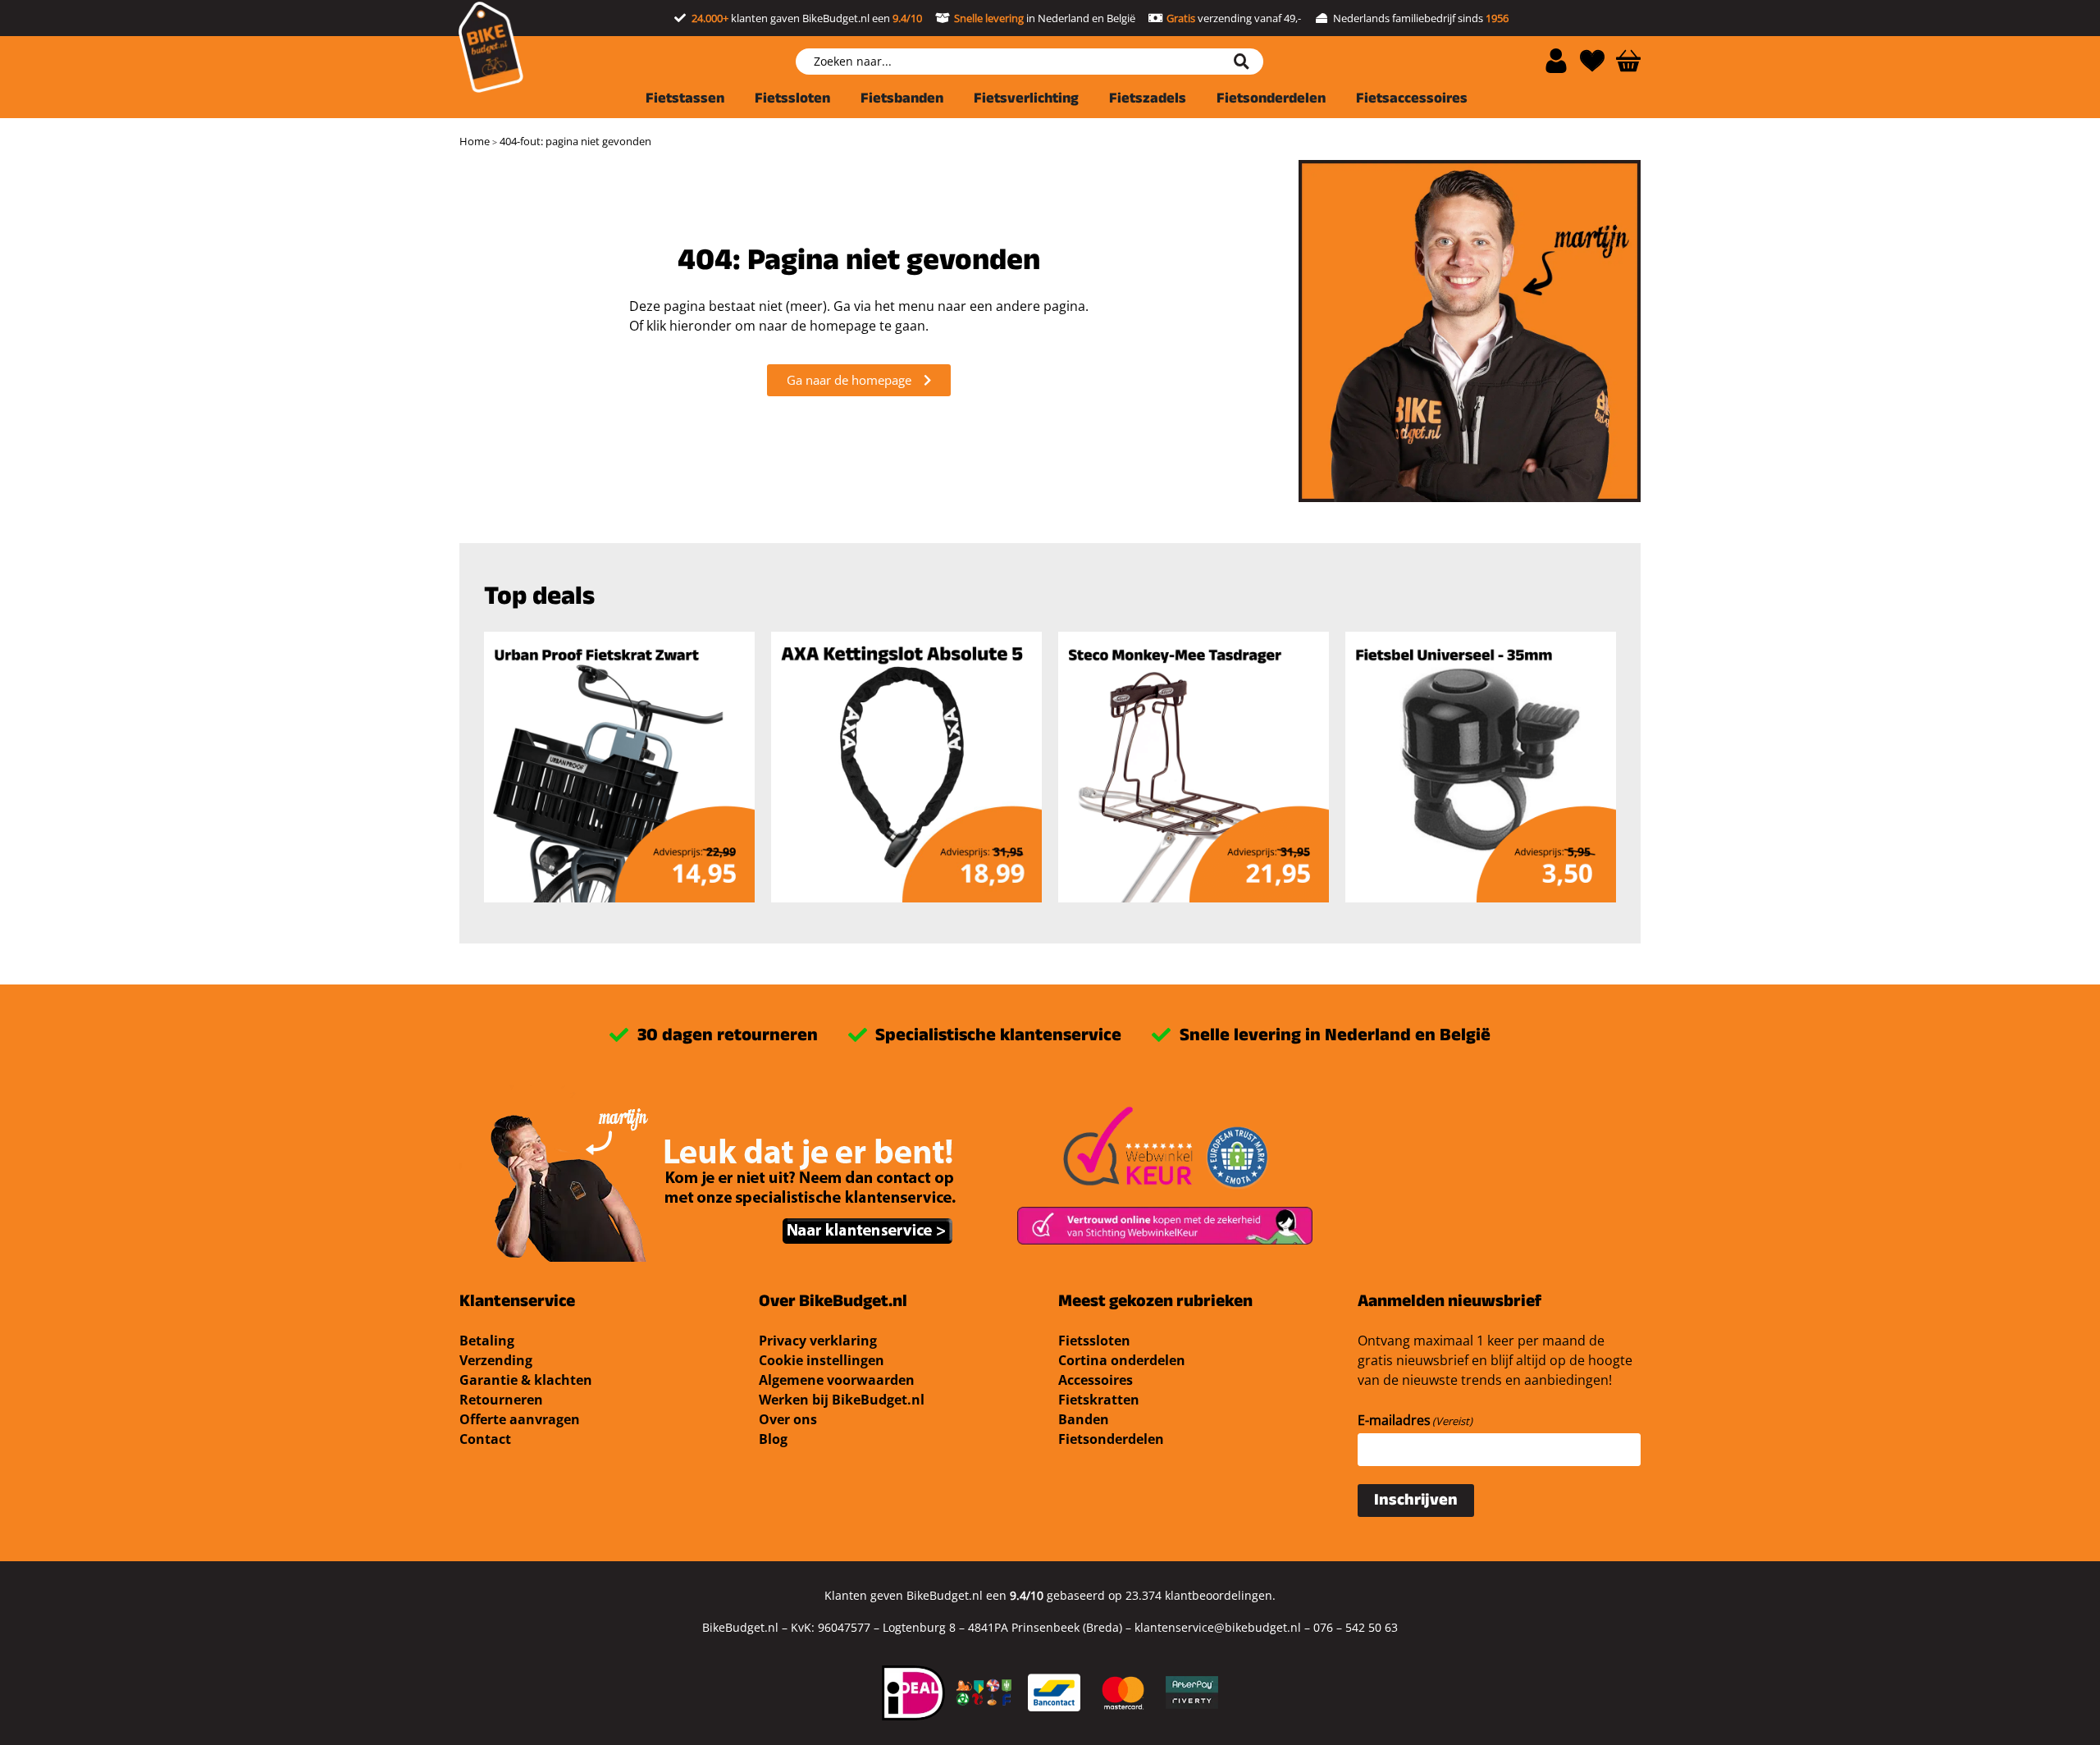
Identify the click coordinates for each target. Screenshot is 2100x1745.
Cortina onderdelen (1122, 1360)
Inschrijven (1416, 1502)
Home (475, 141)
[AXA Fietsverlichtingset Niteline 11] (619, 767)
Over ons (788, 1419)
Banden (1084, 1419)
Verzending (496, 1360)
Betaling (487, 1341)
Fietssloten (1094, 1341)
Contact (485, 1439)
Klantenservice (517, 1303)
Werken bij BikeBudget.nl (842, 1400)
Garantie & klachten (526, 1380)
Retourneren (501, 1400)
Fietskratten (1099, 1400)
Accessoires (1096, 1380)
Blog (773, 1439)
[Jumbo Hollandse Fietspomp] (1481, 767)
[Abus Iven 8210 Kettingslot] (1194, 767)
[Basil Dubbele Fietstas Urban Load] (906, 767)
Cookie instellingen (822, 1360)
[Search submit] (1248, 62)
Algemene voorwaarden (837, 1380)
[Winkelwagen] (1628, 61)
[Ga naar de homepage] (491, 47)
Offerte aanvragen (520, 1419)
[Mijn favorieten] (1592, 61)
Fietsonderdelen (1111, 1439)
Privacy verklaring (818, 1341)
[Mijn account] (1556, 61)
